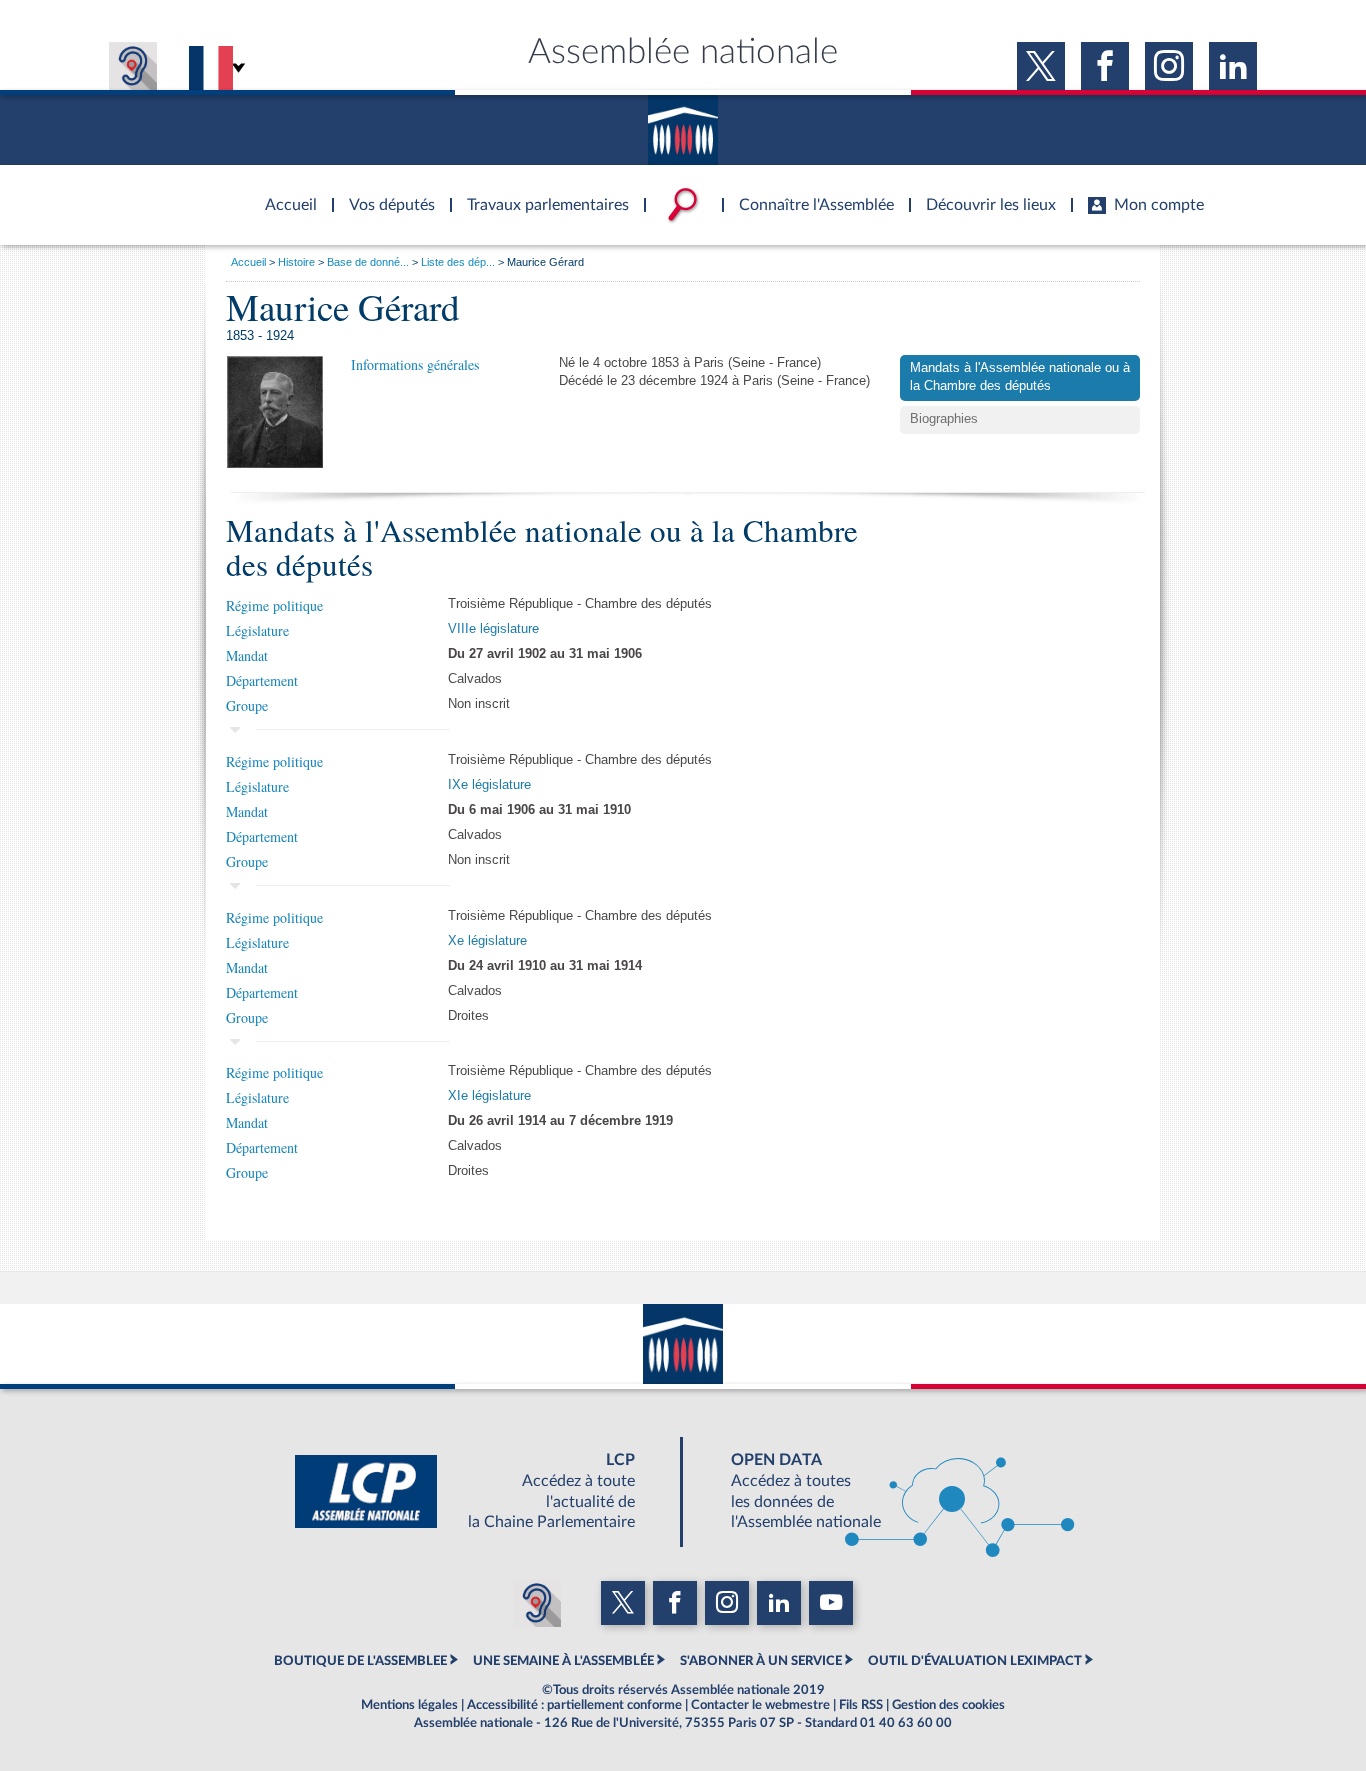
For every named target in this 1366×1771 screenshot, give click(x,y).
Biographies (944, 419)
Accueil (248, 262)
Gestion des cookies (948, 1705)
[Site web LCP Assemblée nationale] (481, 1492)
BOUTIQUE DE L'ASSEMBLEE (360, 1661)
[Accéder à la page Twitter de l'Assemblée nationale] (1041, 66)
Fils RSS (861, 1705)
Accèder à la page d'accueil (284, 193)
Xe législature (487, 941)
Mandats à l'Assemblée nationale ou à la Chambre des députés (1020, 377)
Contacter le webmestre (760, 1705)
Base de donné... (368, 262)
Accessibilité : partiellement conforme (574, 1705)
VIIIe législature (493, 629)
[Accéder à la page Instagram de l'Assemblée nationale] (1169, 66)
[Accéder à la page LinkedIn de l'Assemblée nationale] (1233, 66)
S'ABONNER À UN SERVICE (761, 1661)
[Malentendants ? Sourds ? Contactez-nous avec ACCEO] (133, 66)
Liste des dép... (458, 262)
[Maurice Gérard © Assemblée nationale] (275, 411)
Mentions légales (409, 1705)
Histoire (296, 262)
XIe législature (489, 1096)
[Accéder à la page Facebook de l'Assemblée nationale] (1105, 66)
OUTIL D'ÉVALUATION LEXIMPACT (975, 1661)
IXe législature (489, 785)
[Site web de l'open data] (885, 1492)
